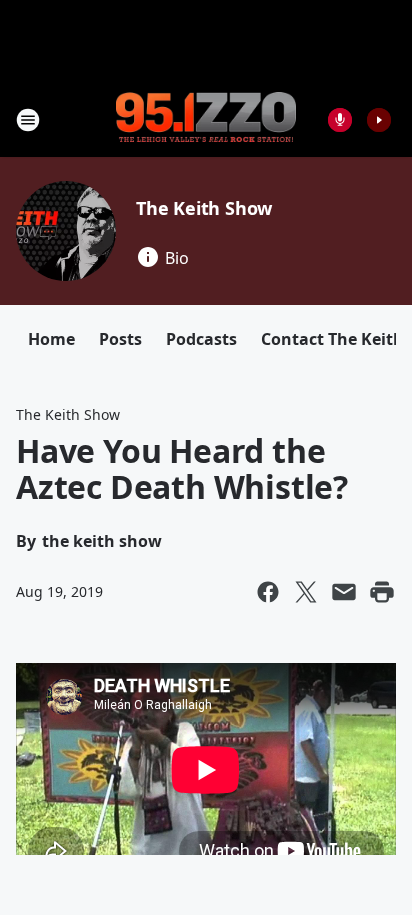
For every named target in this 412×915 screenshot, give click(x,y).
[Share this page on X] (306, 592)
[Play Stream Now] (379, 120)
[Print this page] (382, 592)
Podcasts (201, 339)
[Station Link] (206, 119)
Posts (120, 339)
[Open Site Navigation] (28, 120)
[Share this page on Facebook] (268, 592)
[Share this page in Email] (344, 592)
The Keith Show (204, 208)
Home (51, 339)
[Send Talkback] (340, 120)
